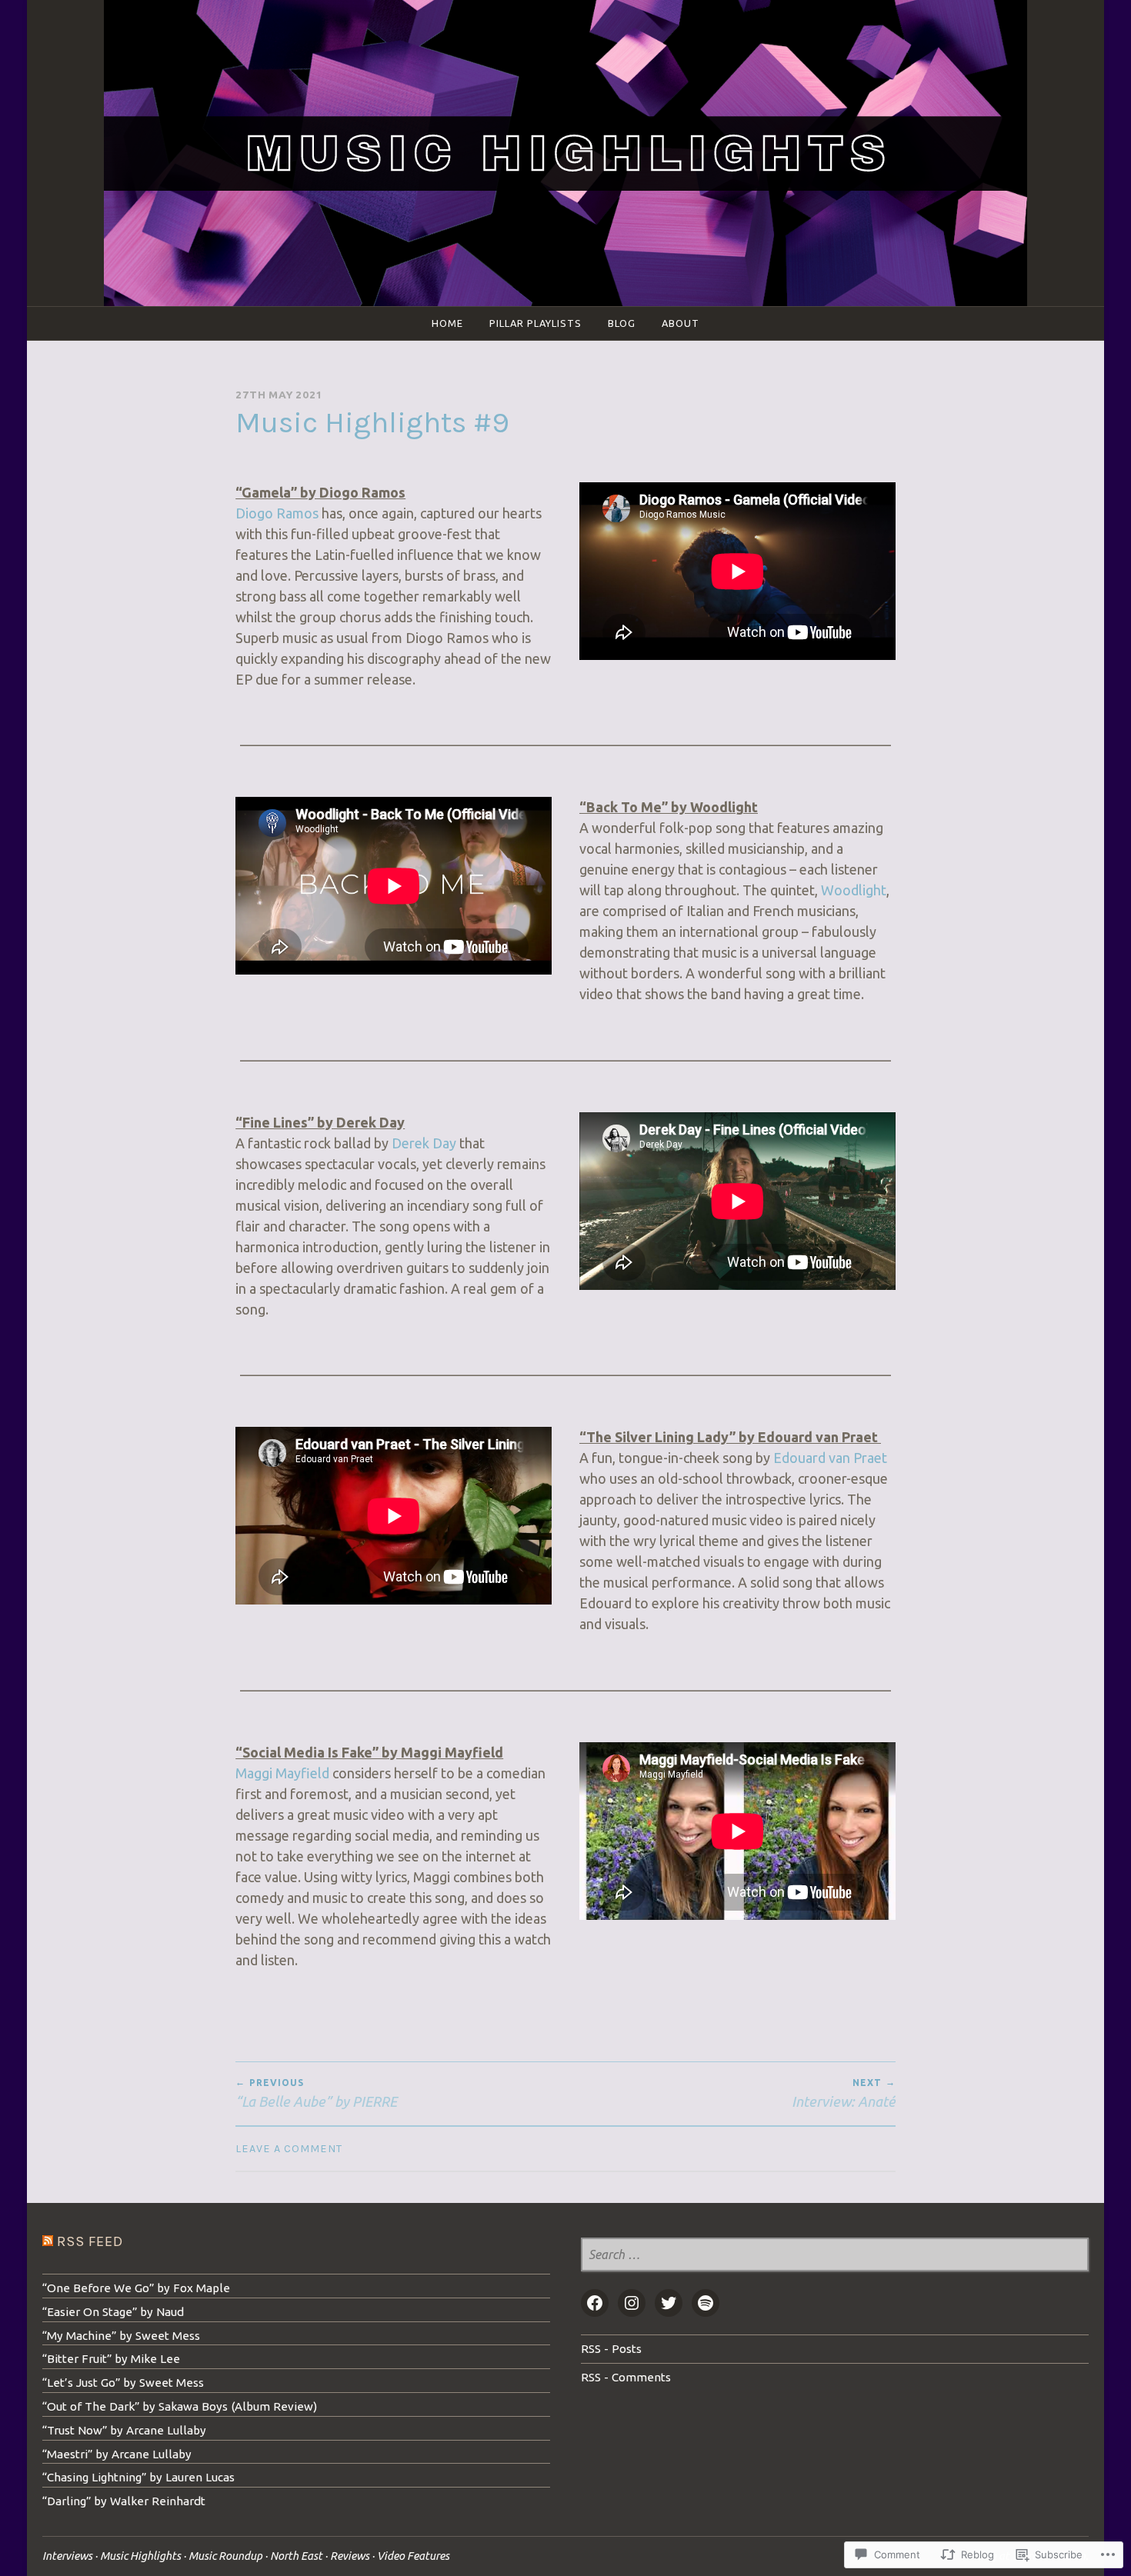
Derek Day (424, 1143)
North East (296, 2556)
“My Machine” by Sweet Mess (121, 2336)
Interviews (67, 2556)
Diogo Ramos (277, 513)
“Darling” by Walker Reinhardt (124, 2501)
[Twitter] (669, 2303)
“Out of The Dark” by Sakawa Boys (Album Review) (180, 2406)
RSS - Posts (611, 2349)
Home (447, 323)
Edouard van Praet (830, 1458)
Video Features (413, 2556)
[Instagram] (632, 2303)
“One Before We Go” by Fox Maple (136, 2288)
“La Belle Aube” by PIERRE (316, 2093)
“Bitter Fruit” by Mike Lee (111, 2359)
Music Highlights (140, 2556)
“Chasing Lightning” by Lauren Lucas (138, 2477)
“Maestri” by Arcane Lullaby (117, 2454)
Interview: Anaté (844, 2093)
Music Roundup (225, 2556)
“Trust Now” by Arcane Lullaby (124, 2430)
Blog (622, 323)
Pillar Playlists (535, 323)
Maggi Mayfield (282, 1773)
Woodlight (854, 890)
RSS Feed (90, 2241)
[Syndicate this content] (48, 2241)
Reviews (350, 2556)
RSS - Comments (626, 2377)
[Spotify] (706, 2303)
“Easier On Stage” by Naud (113, 2312)
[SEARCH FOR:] (835, 2256)
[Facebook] (595, 2303)
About (681, 323)
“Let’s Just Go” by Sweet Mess (123, 2383)
